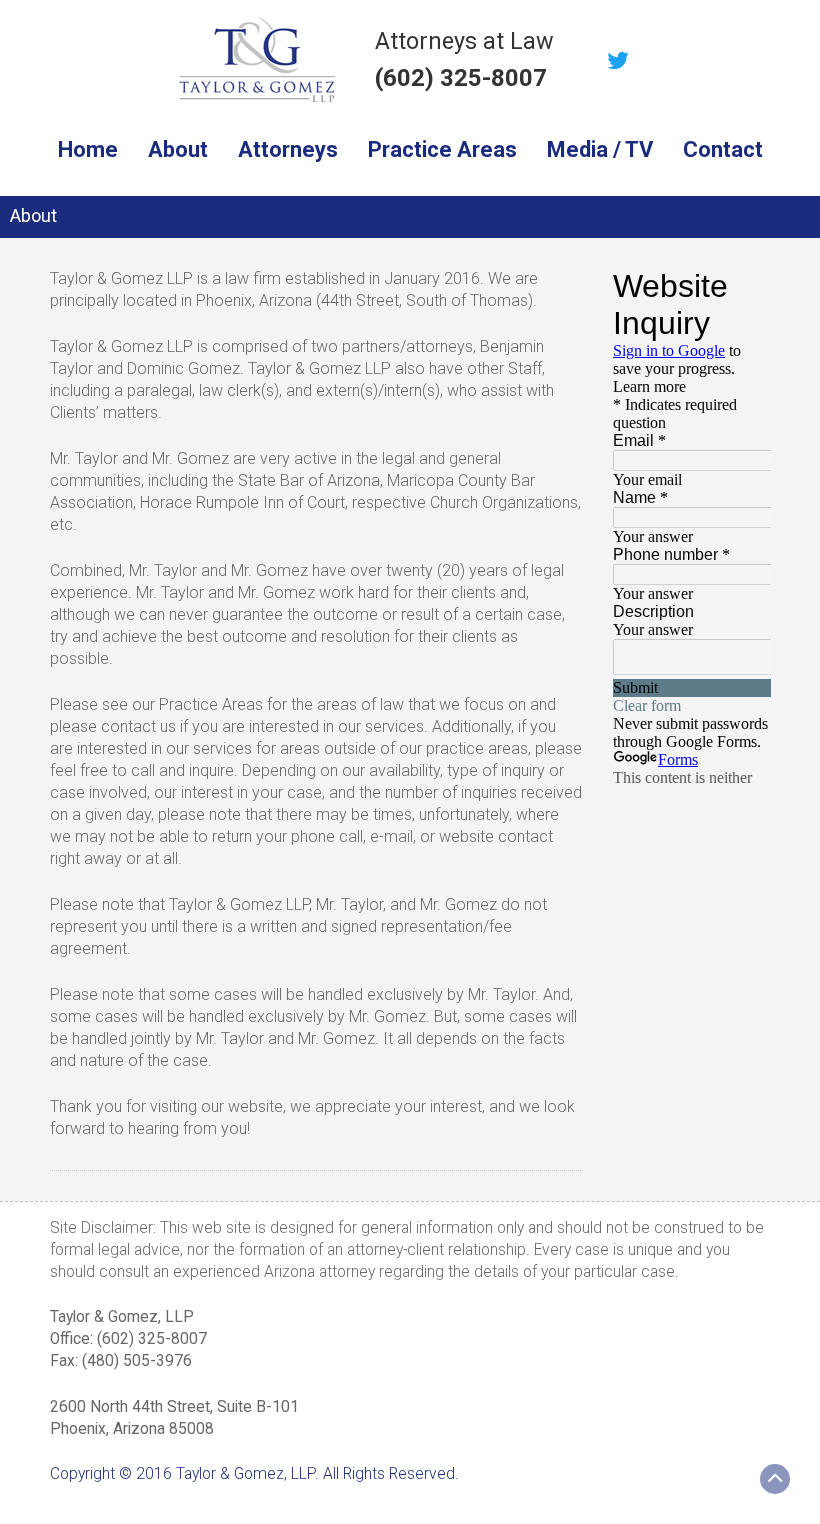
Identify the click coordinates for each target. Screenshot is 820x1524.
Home (88, 149)
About (178, 149)
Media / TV (600, 149)
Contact (723, 149)
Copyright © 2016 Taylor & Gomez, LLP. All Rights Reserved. (254, 1474)
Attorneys (288, 149)
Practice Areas (442, 149)
